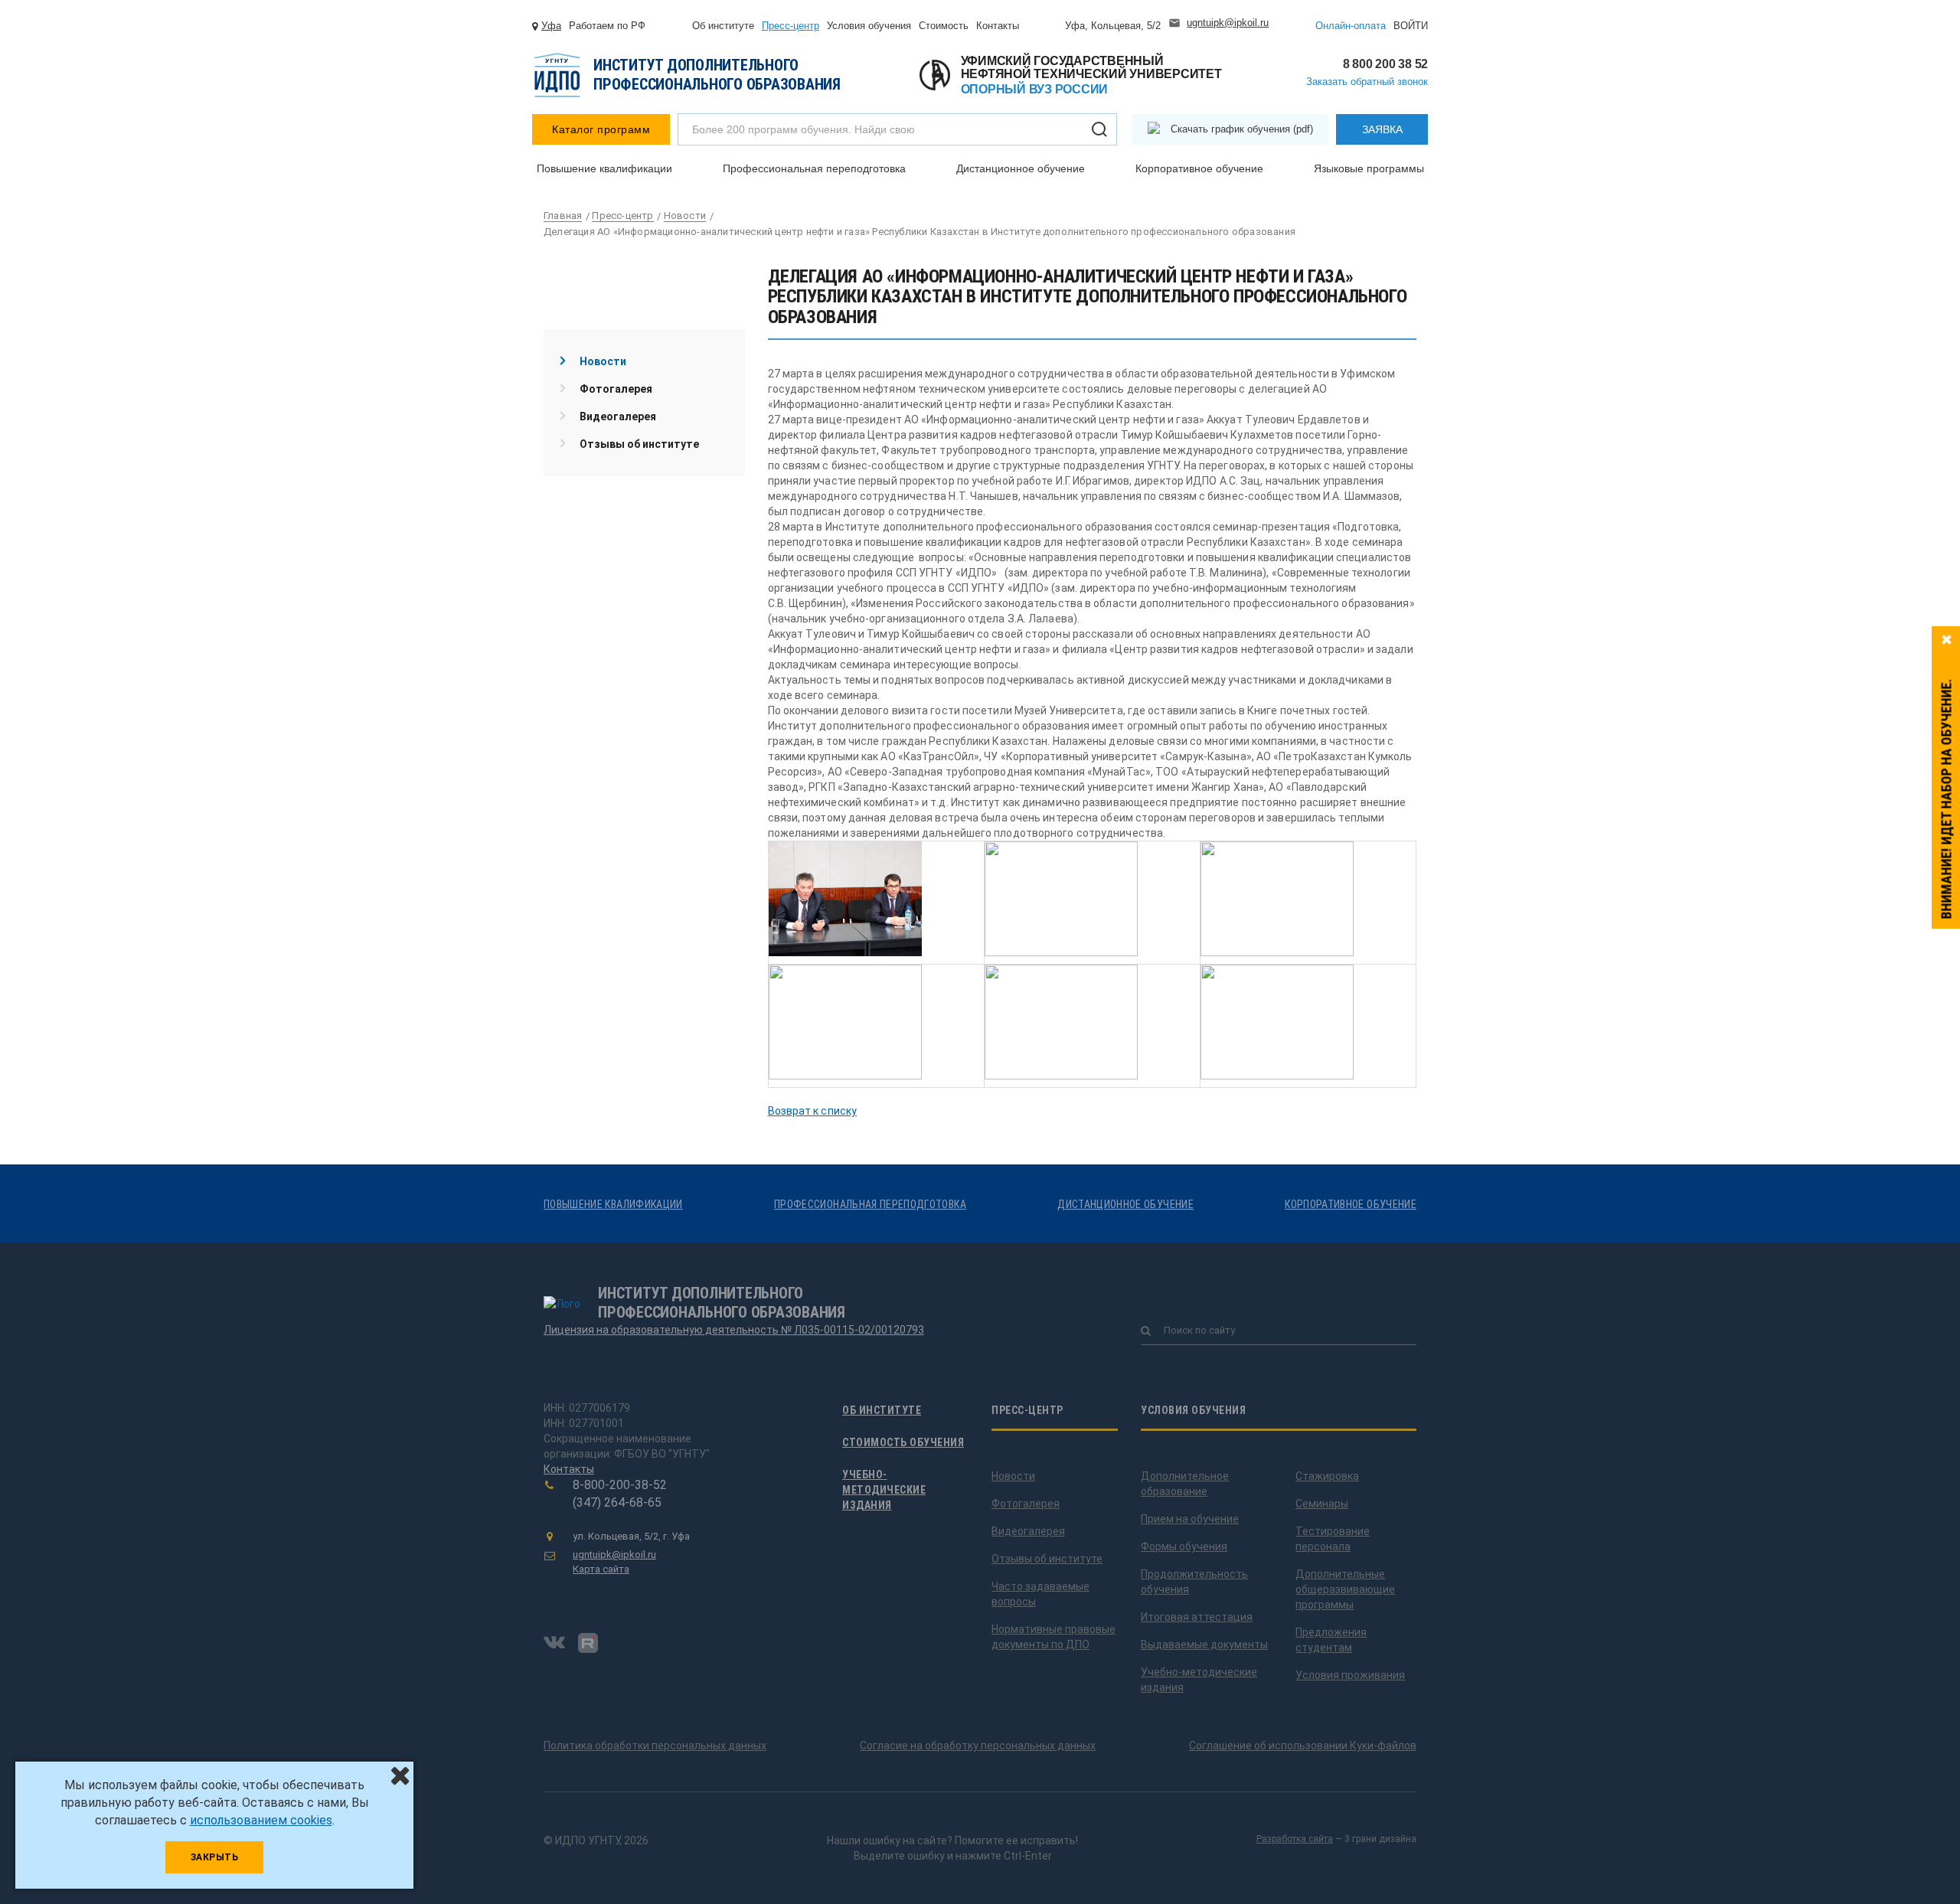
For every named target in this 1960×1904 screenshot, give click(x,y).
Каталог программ (601, 129)
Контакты (998, 26)
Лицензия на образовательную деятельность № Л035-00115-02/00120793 (734, 1330)
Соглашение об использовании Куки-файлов (1303, 1746)
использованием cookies (261, 1820)
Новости (603, 361)
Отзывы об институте (639, 444)
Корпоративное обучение (1199, 168)
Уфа (551, 26)
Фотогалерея (616, 389)
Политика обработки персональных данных (655, 1746)
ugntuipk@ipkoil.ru (1228, 23)
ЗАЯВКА (1382, 129)
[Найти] (1099, 129)
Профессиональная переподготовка (814, 168)
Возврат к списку (813, 1111)
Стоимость (944, 26)
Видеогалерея (618, 416)
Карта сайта (601, 1569)
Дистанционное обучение (1021, 168)
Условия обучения (869, 26)
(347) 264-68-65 (617, 1502)
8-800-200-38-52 (620, 1485)
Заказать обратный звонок (1367, 82)
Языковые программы (1369, 168)
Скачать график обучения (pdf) (1242, 129)
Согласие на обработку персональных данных (978, 1746)
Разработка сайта (1295, 1839)
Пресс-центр (791, 26)
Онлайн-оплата (1351, 26)
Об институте (723, 26)
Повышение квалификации (604, 168)
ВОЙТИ (1411, 26)
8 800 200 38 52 (1385, 64)
